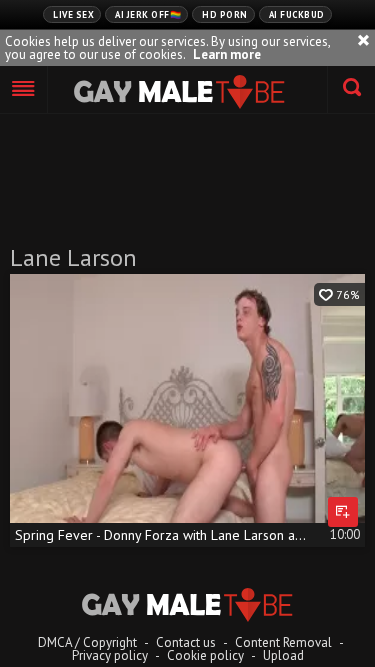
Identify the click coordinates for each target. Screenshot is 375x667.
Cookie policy (205, 655)
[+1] (24, 90)
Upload (283, 655)
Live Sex (73, 14)
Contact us (186, 642)
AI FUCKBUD (297, 14)
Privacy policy (110, 655)
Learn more (227, 54)
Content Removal (283, 642)
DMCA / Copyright (87, 642)
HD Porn (225, 14)
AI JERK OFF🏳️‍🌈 (148, 14)
